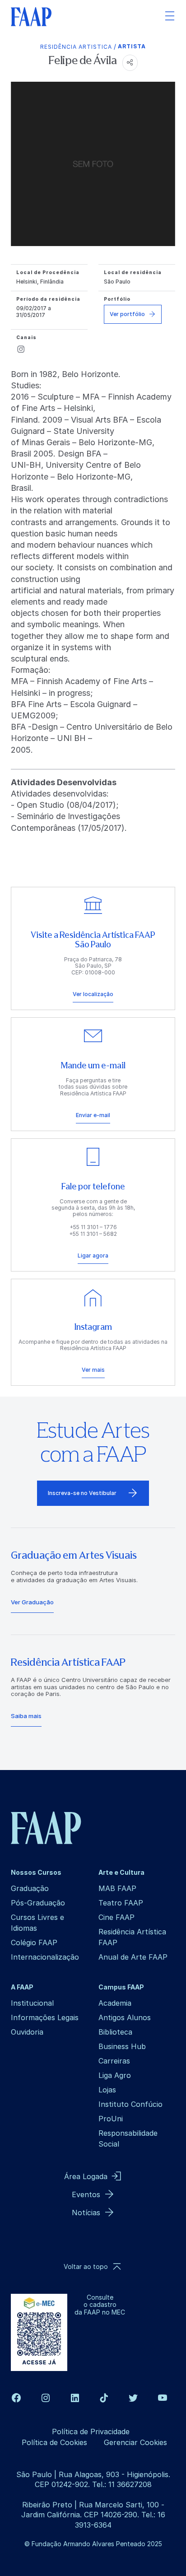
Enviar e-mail (93, 1115)
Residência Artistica (76, 47)
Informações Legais (45, 2017)
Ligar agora (93, 1255)
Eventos (86, 2194)
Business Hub (122, 2046)
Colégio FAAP (34, 1942)
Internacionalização (45, 1957)
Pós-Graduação (38, 1903)
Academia (115, 2003)
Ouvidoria (27, 2032)
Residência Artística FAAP (132, 1937)
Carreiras (114, 2061)
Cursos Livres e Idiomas (37, 1923)
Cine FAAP (116, 1917)
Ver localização (93, 994)
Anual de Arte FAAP (133, 1957)
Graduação (30, 1888)
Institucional (32, 2003)
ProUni (111, 2119)
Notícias (86, 2213)
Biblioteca (115, 2032)
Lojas (107, 2090)
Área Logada (86, 2176)
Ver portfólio (127, 314)
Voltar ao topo (86, 2266)
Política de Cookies (54, 2442)
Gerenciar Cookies (135, 2442)
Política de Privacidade (91, 2432)
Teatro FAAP (121, 1903)
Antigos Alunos (125, 2017)
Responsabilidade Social (128, 2138)
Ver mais (93, 1370)
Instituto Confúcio (130, 2104)
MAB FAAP (117, 1888)
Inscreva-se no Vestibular (82, 1493)
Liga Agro (115, 2075)
